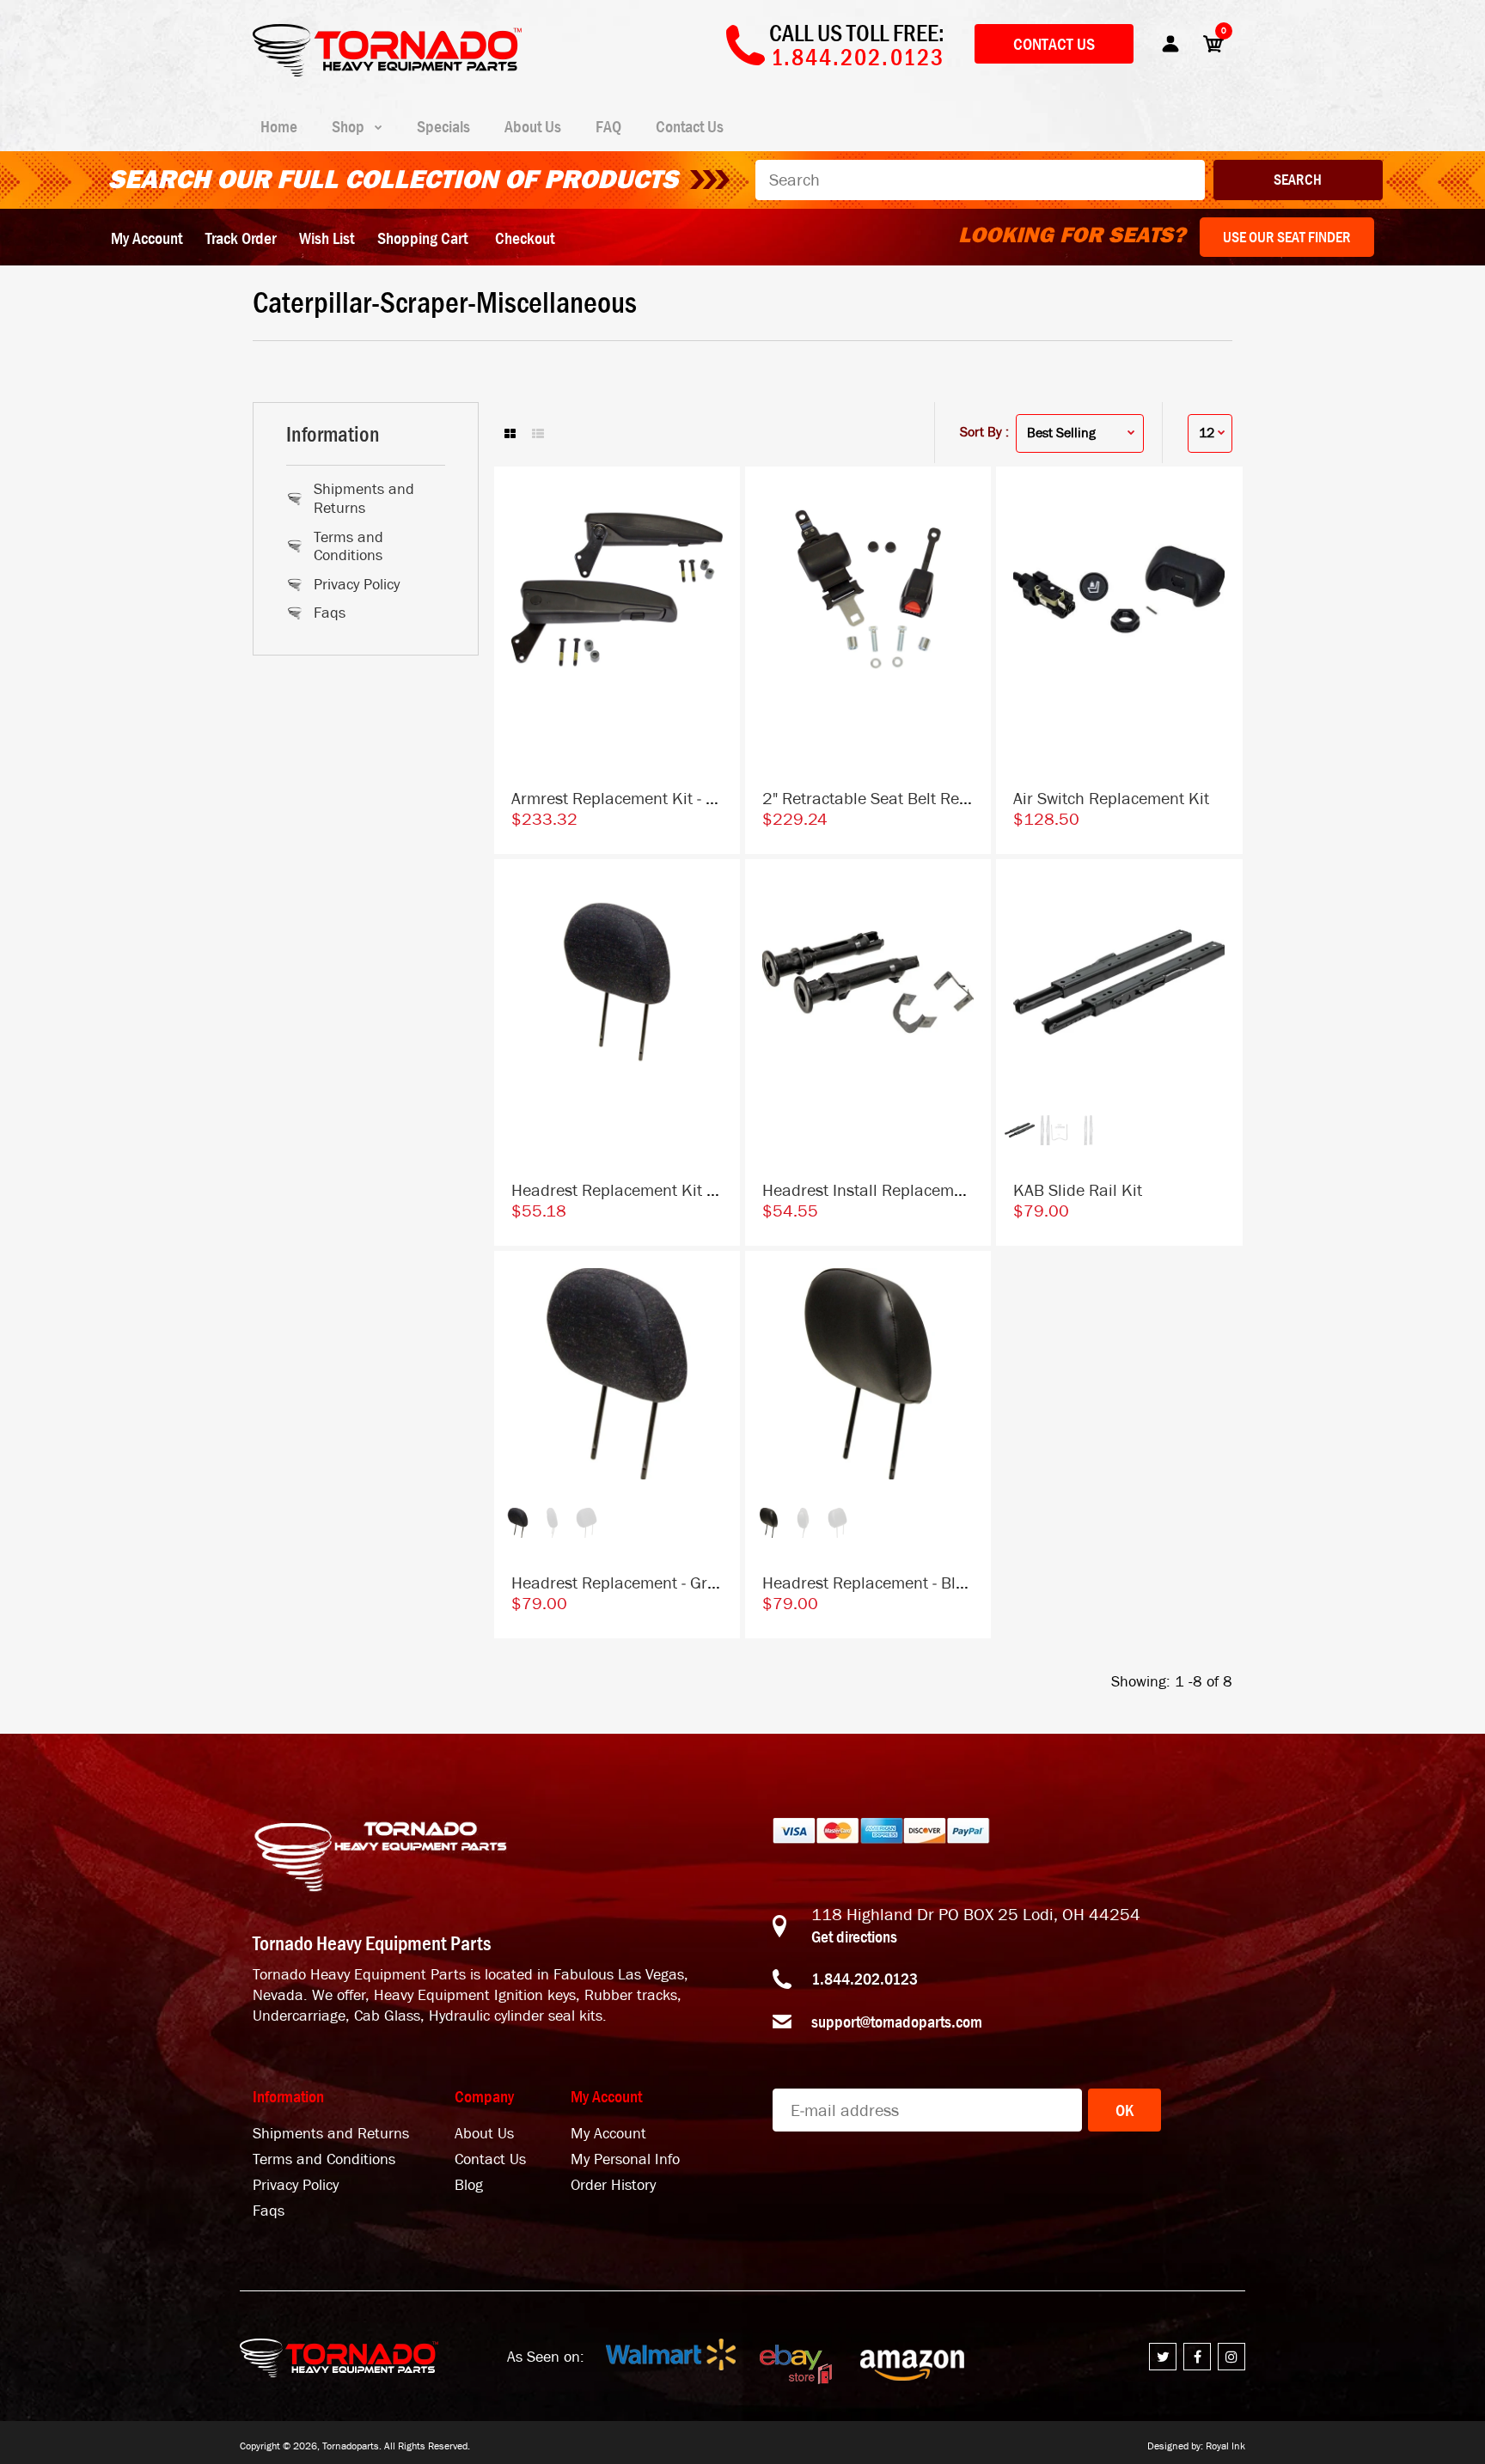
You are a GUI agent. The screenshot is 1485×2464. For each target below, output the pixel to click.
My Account (147, 238)
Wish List (327, 238)
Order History (613, 2185)
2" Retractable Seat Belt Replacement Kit (911, 799)
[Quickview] (718, 565)
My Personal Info (625, 2159)
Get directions (854, 1936)
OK (1124, 2110)
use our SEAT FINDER (1287, 237)
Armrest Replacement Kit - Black (629, 799)
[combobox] (980, 180)
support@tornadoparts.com (897, 2022)
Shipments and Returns (364, 499)
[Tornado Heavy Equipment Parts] (387, 71)
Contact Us (1054, 44)
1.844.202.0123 (865, 1979)
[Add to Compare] (718, 497)
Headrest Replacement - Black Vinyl (891, 1583)
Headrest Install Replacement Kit (882, 1190)
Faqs (330, 613)
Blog (469, 2185)
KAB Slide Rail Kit (1078, 1190)
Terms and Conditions (348, 547)
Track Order (241, 238)
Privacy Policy (357, 585)
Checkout (525, 238)
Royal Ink (1225, 2446)
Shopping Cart (422, 238)
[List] (538, 435)
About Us (484, 2134)
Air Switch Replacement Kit (1111, 799)
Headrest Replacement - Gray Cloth (639, 1583)
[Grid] (510, 435)
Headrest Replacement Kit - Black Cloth (654, 1190)
